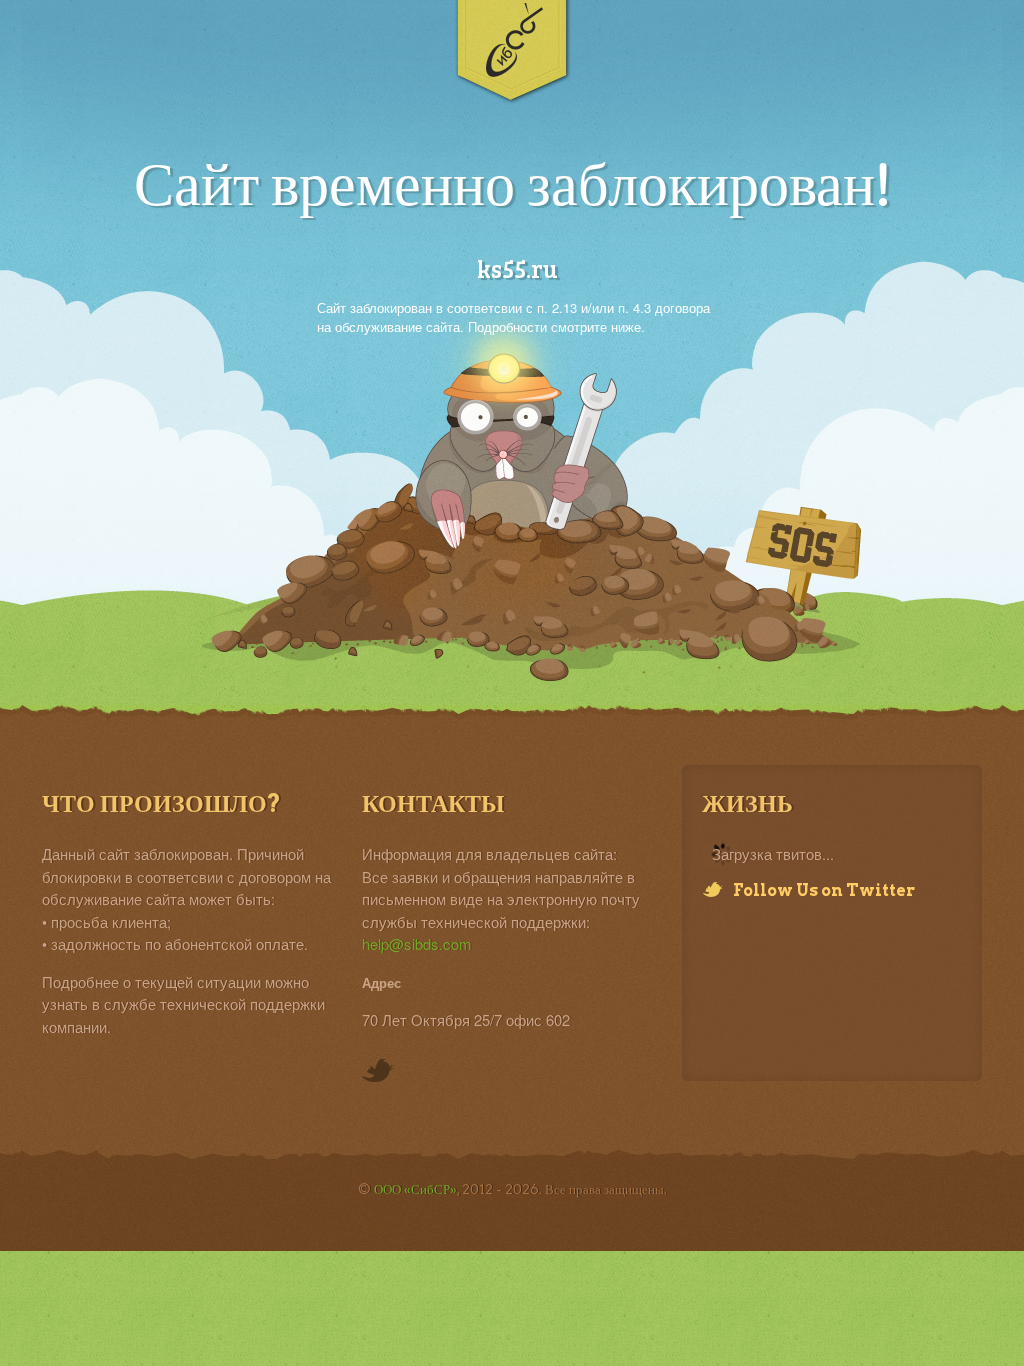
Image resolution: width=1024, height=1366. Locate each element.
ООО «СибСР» (415, 1189)
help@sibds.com (417, 943)
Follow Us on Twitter (824, 890)
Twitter (378, 1072)
